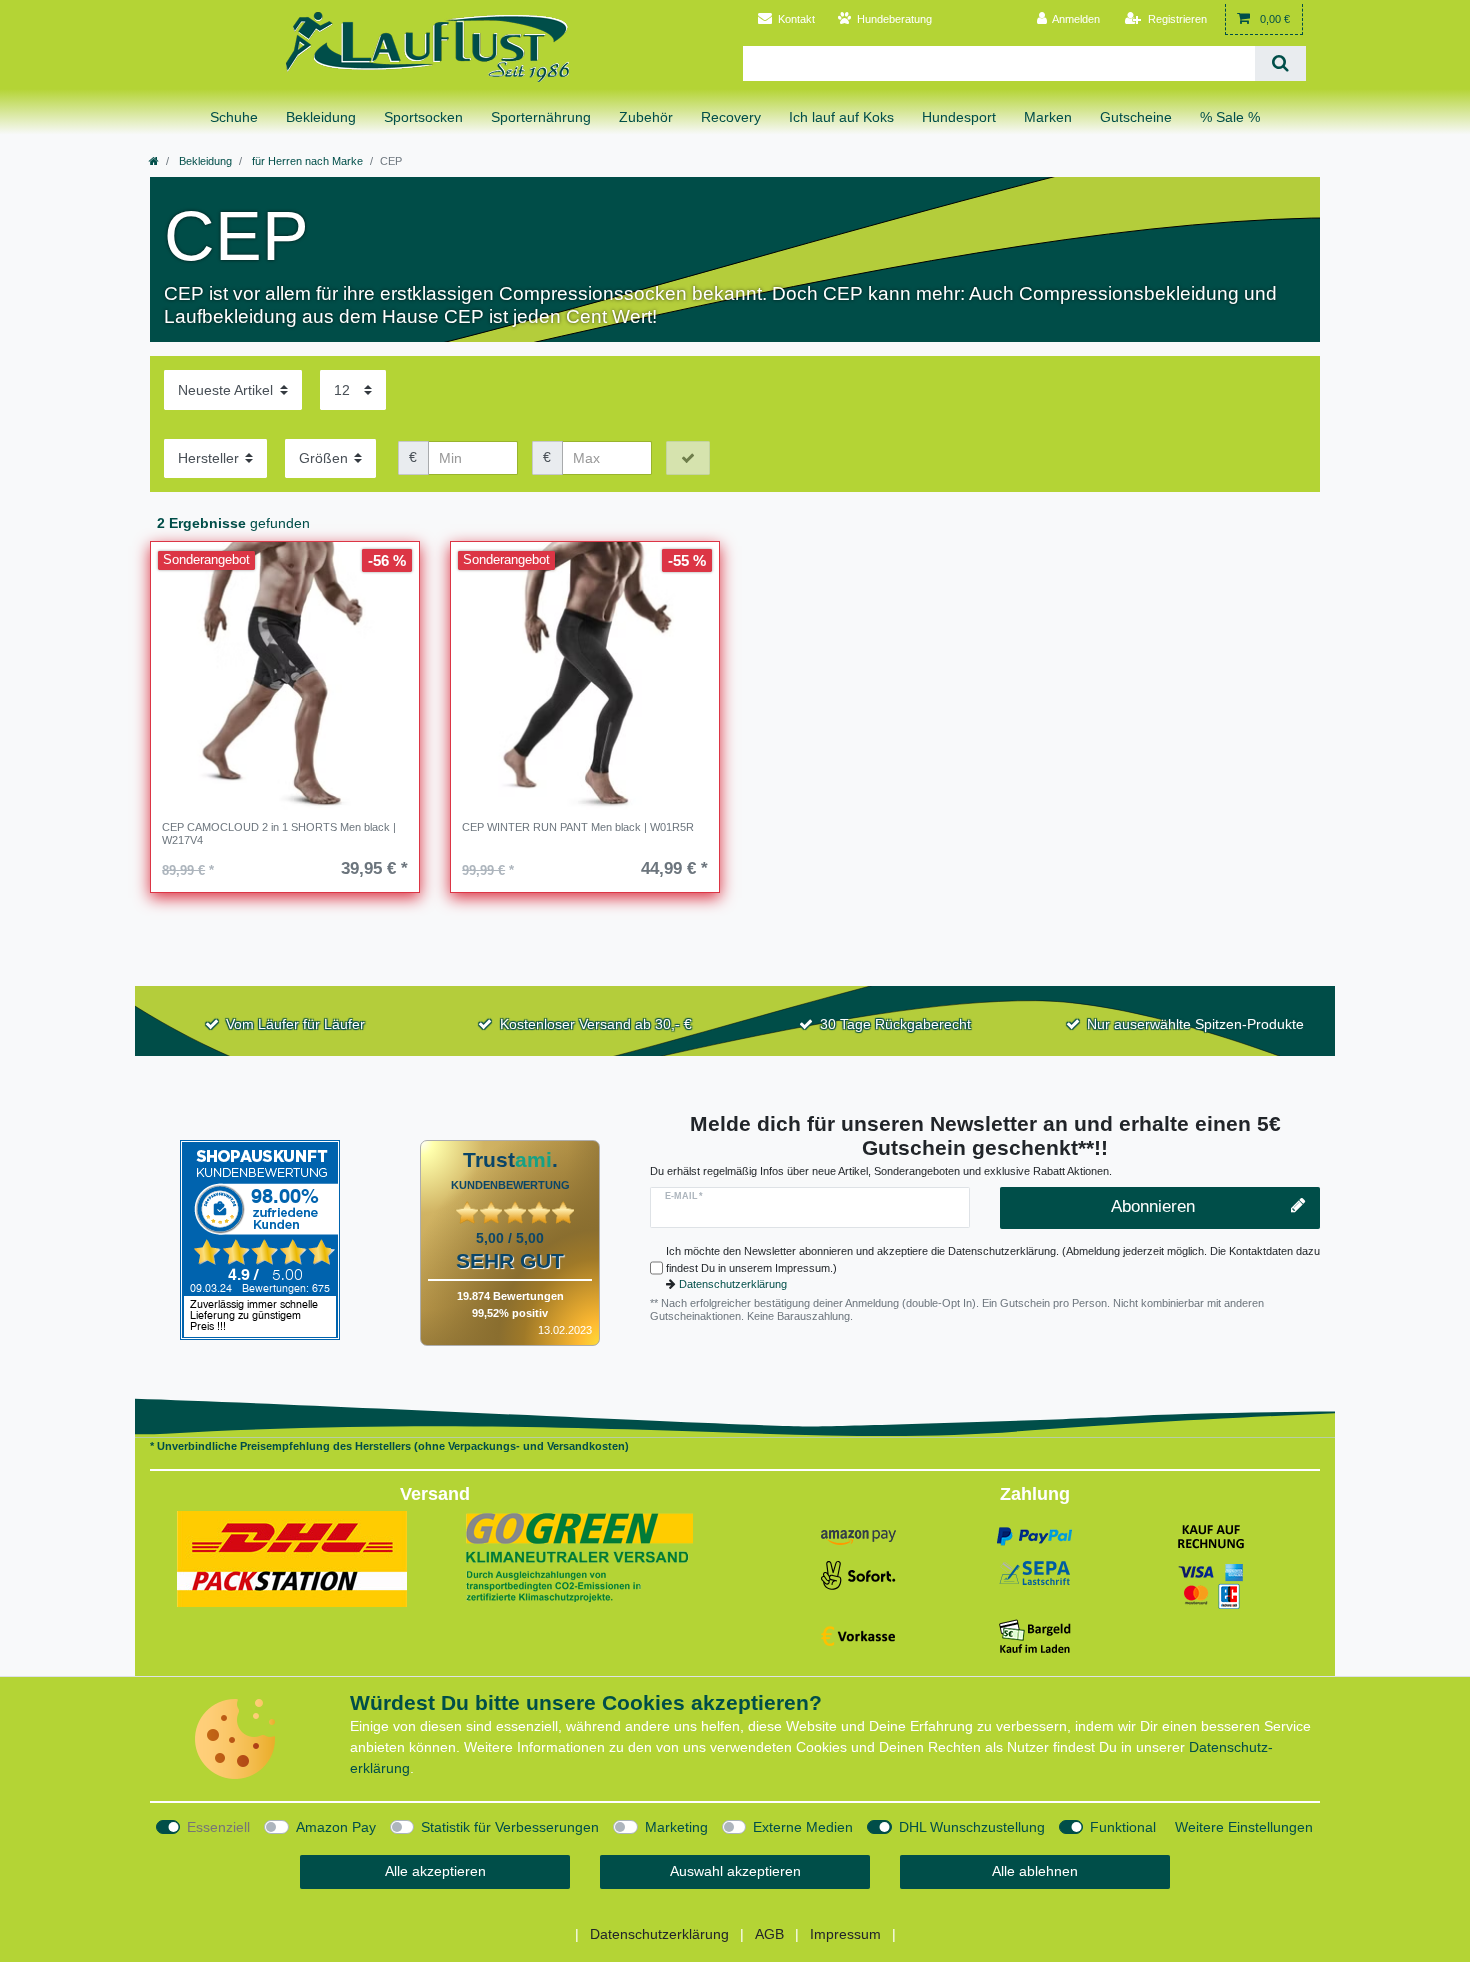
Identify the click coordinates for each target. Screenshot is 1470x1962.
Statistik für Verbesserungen (510, 1827)
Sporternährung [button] (541, 117)
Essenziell (218, 1827)
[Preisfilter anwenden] (688, 458)
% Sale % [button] (1230, 117)
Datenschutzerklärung (733, 1284)
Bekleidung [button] (321, 117)
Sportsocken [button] (423, 117)
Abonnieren (1153, 1206)
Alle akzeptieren (435, 1871)
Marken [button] (1048, 117)
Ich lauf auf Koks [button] (841, 117)
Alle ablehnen (1035, 1871)
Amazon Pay (336, 1827)
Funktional (1123, 1827)
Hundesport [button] (959, 117)
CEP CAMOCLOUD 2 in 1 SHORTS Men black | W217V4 (279, 833)
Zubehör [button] (646, 117)
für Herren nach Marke (306, 161)
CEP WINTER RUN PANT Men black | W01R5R (578, 827)
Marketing (676, 1827)
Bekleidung (204, 161)
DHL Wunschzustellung (972, 1827)
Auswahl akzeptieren (735, 1871)
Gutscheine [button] (1136, 117)
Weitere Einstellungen (1244, 1827)
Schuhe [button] (234, 117)
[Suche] (1280, 63)
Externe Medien (803, 1827)
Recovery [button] (731, 117)
